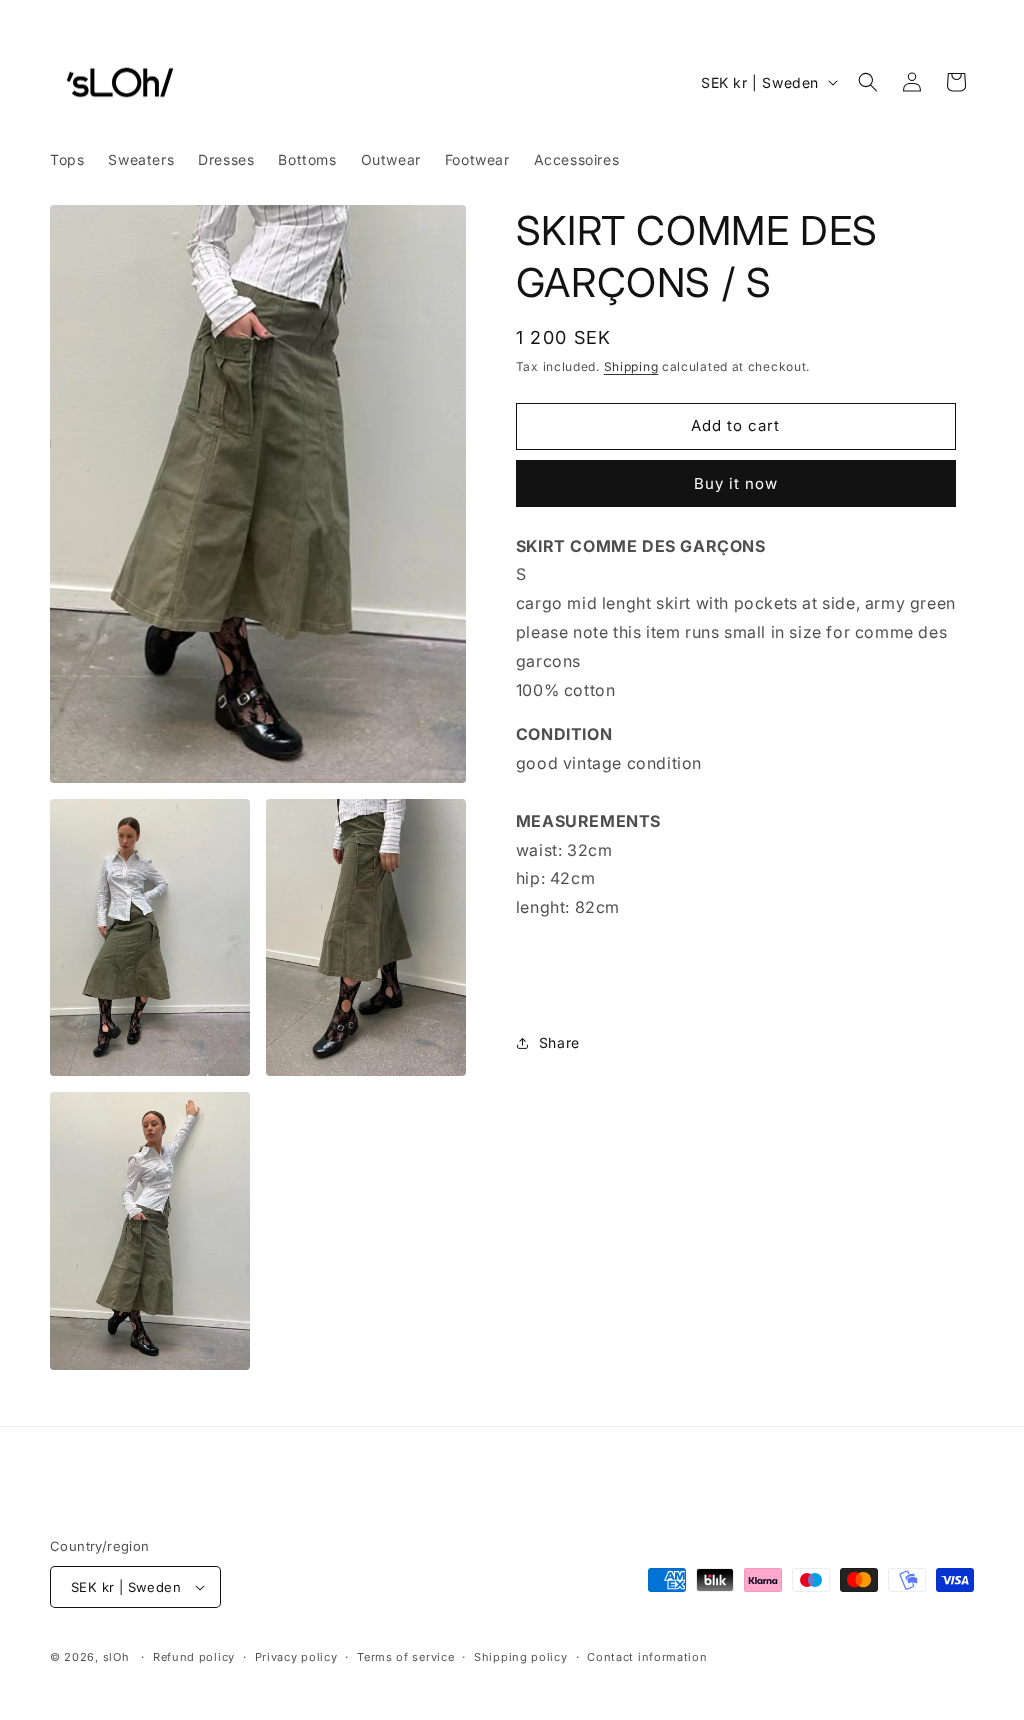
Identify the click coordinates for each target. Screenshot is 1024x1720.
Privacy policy (296, 1657)
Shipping (631, 366)
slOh (116, 1657)
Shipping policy (521, 1657)
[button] (868, 82)
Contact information (647, 1657)
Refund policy (194, 1657)
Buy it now (736, 483)
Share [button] (559, 1042)
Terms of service (405, 1657)
